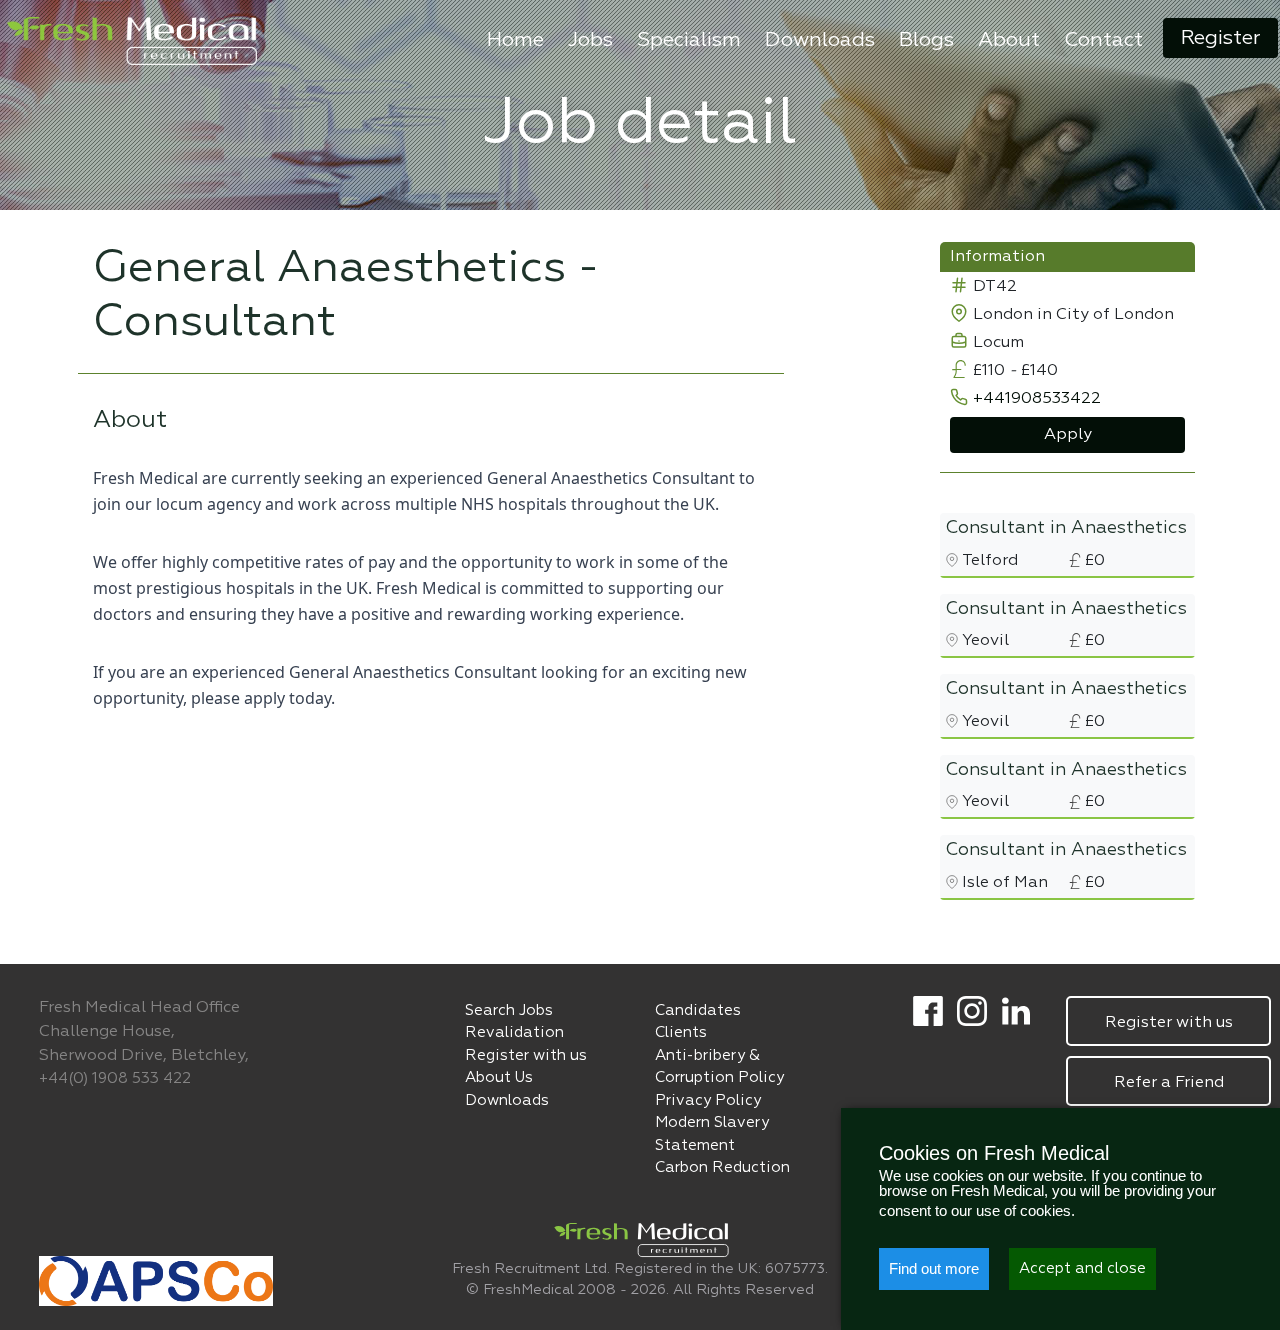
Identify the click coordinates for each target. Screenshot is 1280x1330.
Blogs (926, 40)
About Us (499, 1077)
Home (515, 40)
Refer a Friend (1168, 1083)
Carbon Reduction (722, 1167)
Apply (1068, 435)
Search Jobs (509, 1010)
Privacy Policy (708, 1100)
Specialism (689, 40)
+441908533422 (1037, 399)
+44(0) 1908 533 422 (115, 1078)
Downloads (820, 40)
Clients (681, 1032)
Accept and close (1082, 1268)
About (1009, 40)
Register (1220, 38)
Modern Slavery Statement (712, 1134)
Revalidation (514, 1032)
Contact (1103, 40)
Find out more (934, 1268)
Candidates (698, 1010)
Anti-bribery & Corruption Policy (719, 1067)
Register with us (526, 1055)
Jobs (590, 40)
